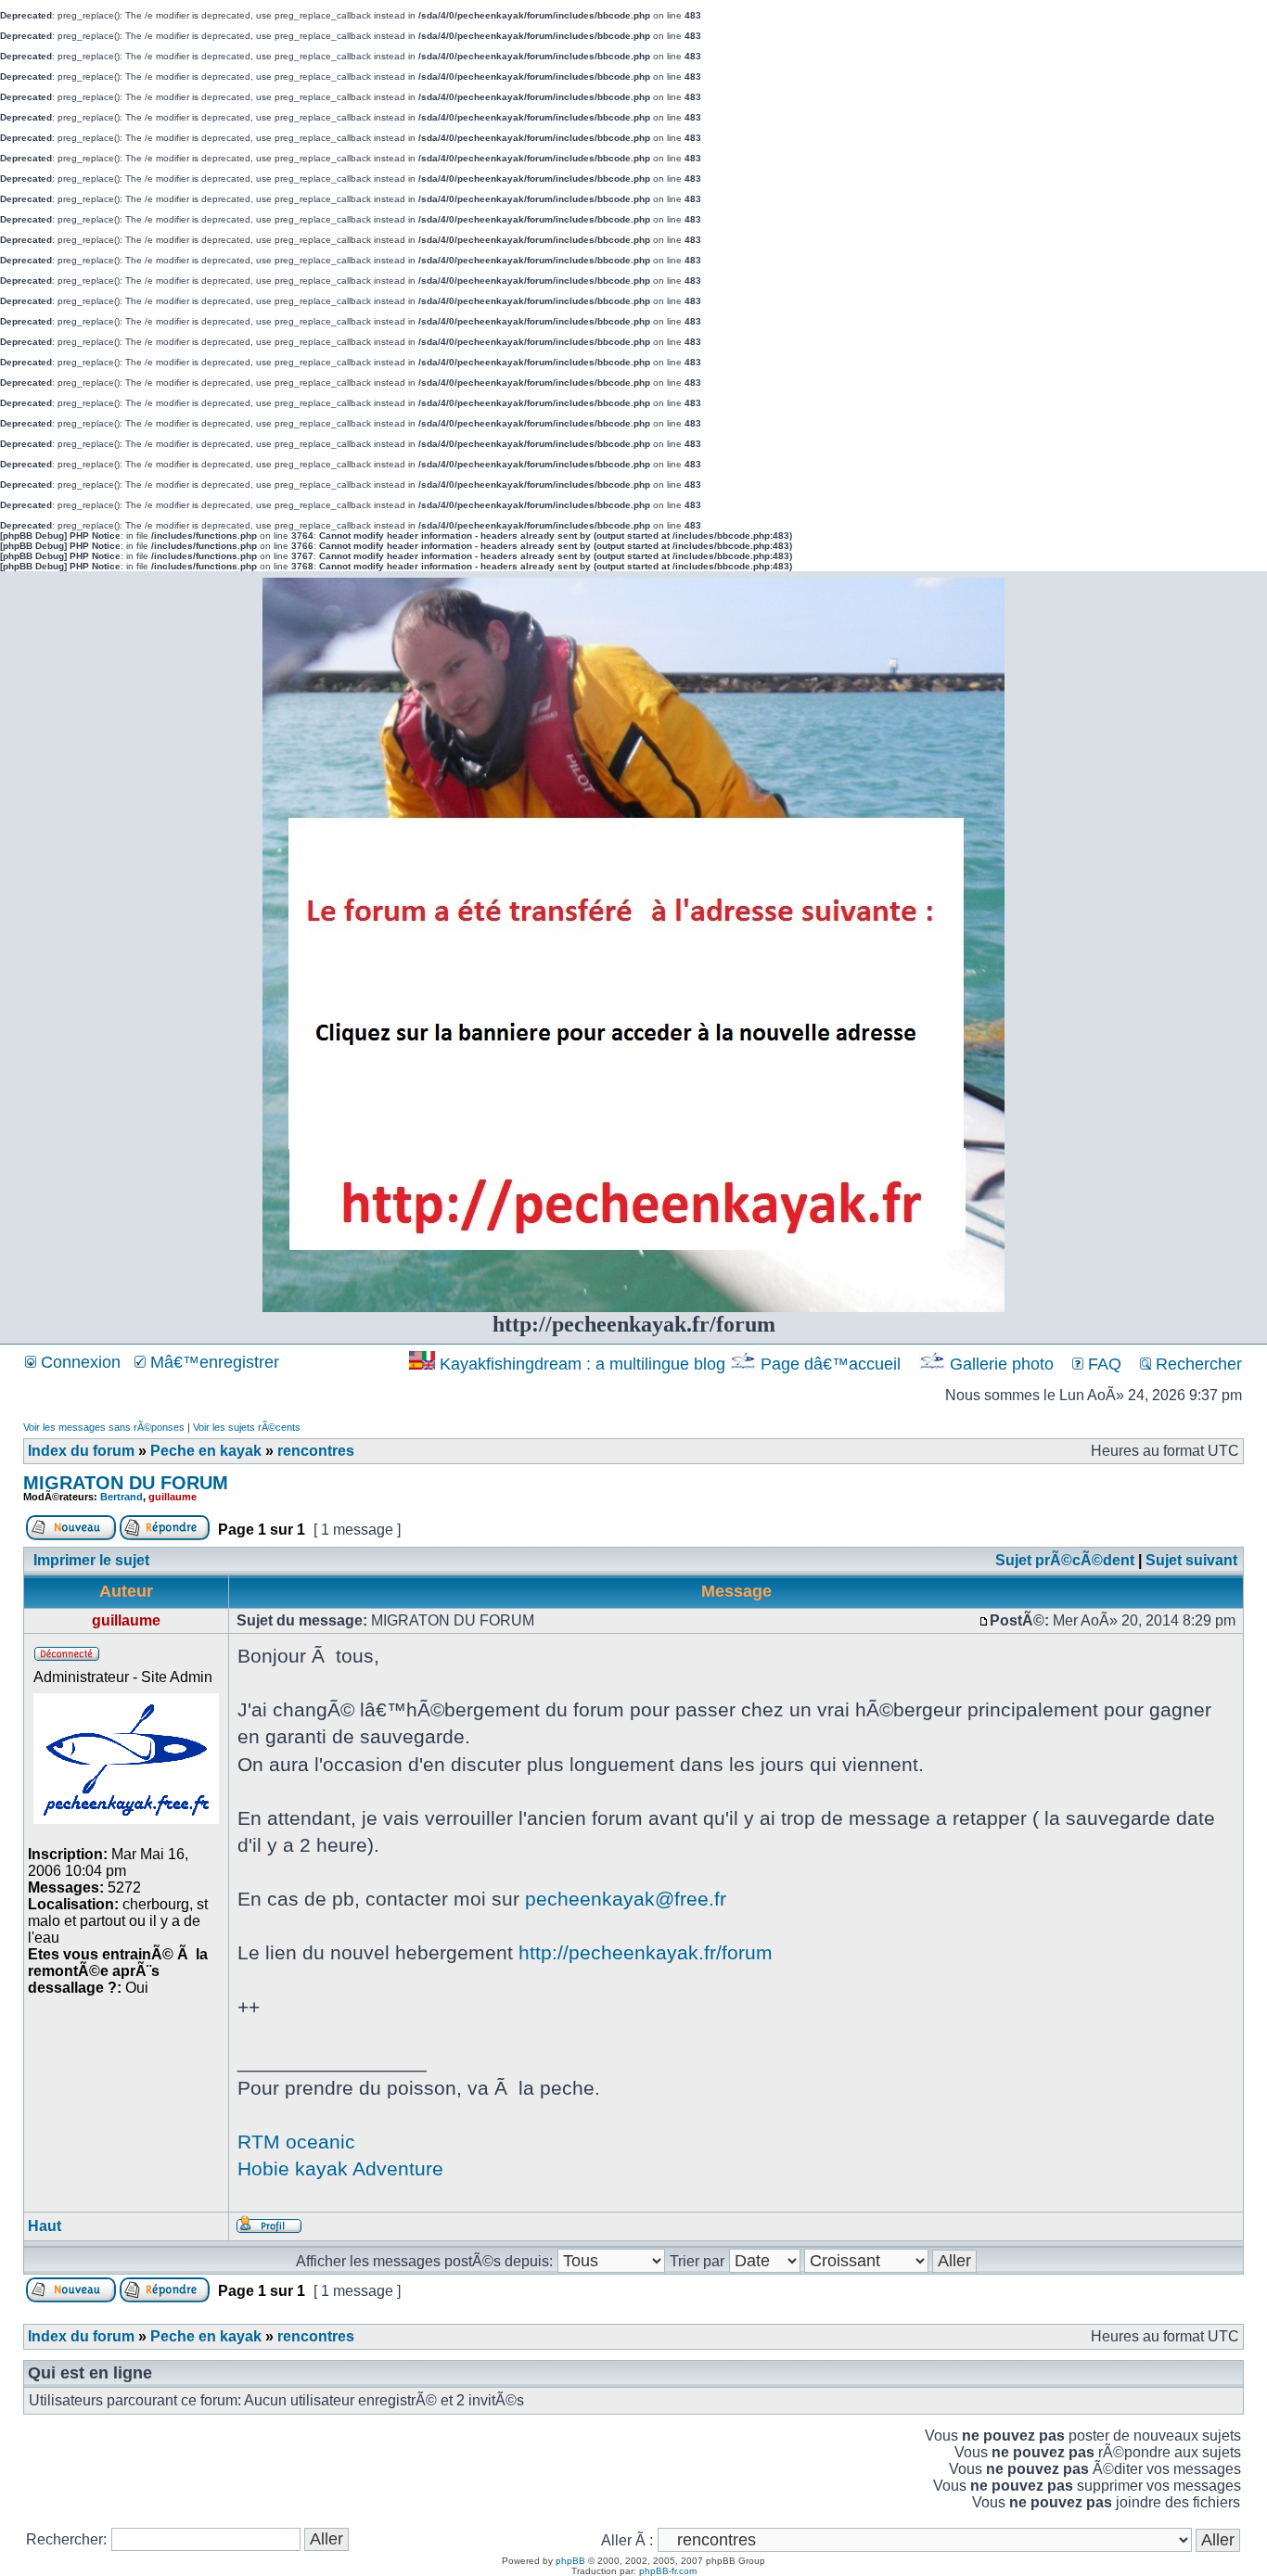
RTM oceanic (296, 2142)
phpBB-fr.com (668, 2571)
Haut (45, 2226)
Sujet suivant (1191, 1560)
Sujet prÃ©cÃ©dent (1065, 1560)
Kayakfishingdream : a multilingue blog (582, 1364)
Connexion (78, 1362)
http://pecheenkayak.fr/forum (646, 1952)
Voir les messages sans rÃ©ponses (104, 1427)
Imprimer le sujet (91, 1560)
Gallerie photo (1002, 1364)
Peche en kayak (206, 1451)
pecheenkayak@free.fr (626, 1899)
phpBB (570, 2561)
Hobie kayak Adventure (340, 2168)
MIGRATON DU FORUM (126, 1483)
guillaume (173, 1497)
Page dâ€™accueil (831, 1364)
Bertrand (122, 1497)
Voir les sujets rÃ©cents (247, 1427)
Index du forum (81, 1451)
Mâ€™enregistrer (212, 1362)
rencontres (316, 1451)
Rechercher (1197, 1364)
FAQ (1102, 1364)
